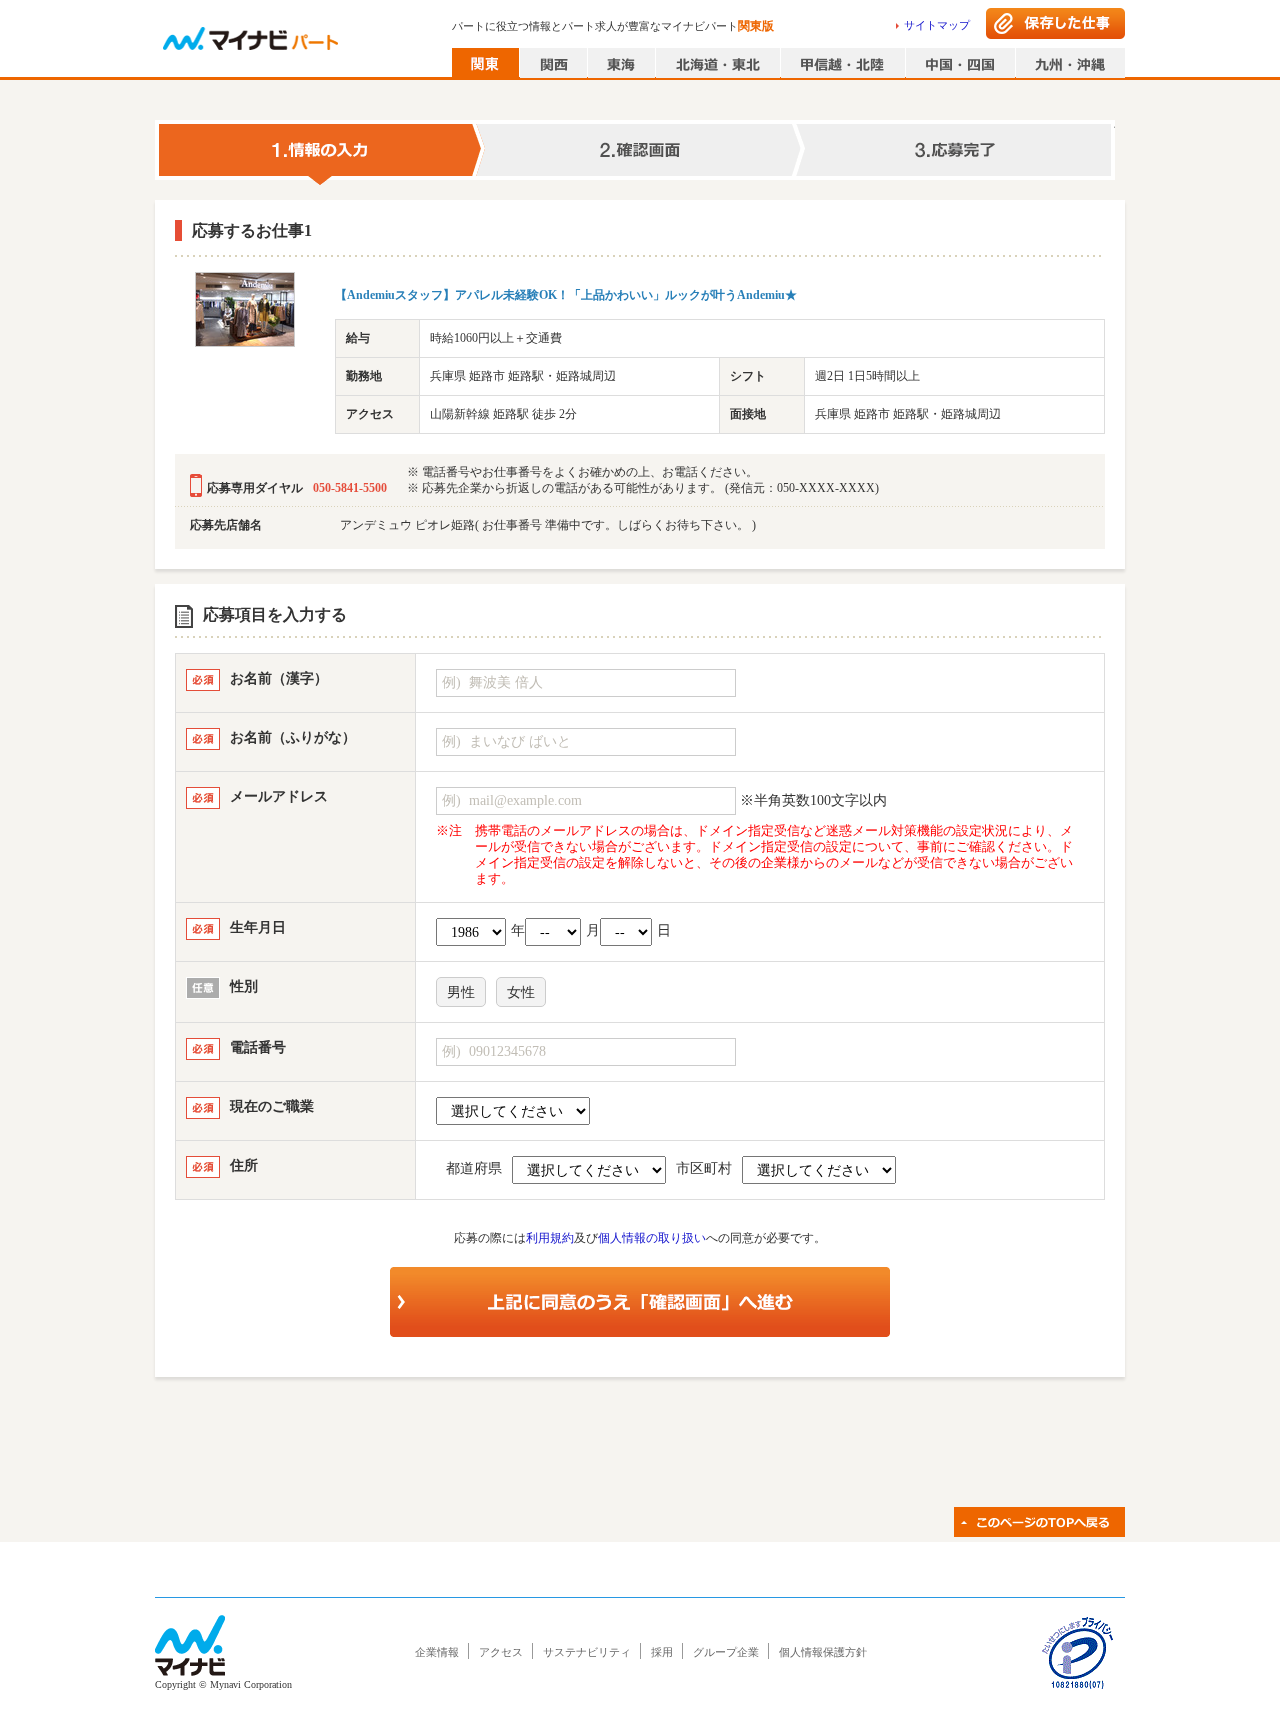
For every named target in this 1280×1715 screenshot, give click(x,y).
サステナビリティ (587, 1652)
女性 (521, 992)
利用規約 (550, 1238)
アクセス (501, 1652)
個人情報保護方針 (823, 1652)
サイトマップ (937, 25)
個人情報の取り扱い (652, 1238)
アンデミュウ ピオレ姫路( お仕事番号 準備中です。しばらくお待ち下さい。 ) (548, 525)
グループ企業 (726, 1652)
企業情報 (437, 1652)
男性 (461, 992)
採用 (662, 1652)
